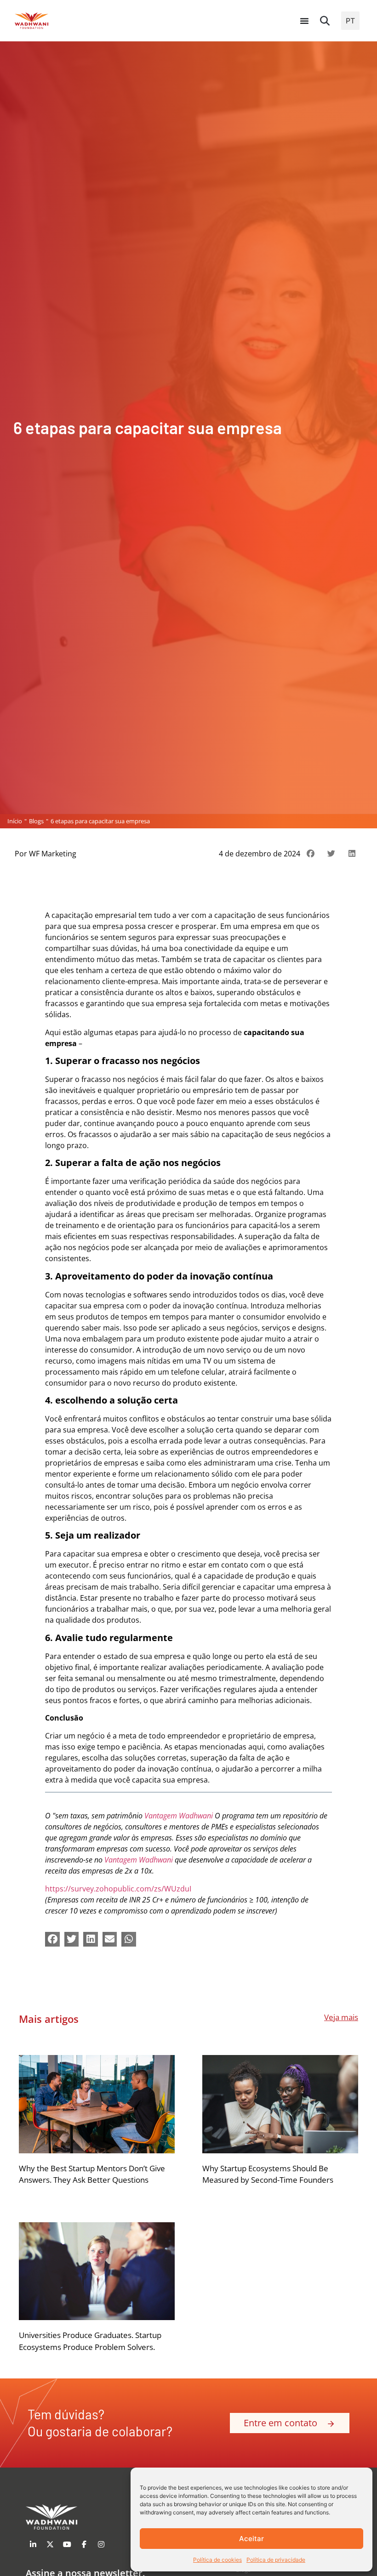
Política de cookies (217, 2560)
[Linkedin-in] (33, 2544)
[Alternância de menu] (304, 21)
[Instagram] (101, 2544)
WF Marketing (53, 854)
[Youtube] (67, 2544)
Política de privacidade (276, 2560)
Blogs (36, 821)
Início (15, 821)
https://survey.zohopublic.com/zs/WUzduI (118, 1889)
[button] (325, 21)
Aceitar (251, 2539)
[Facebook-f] (84, 2544)
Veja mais (341, 2017)
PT (350, 21)
